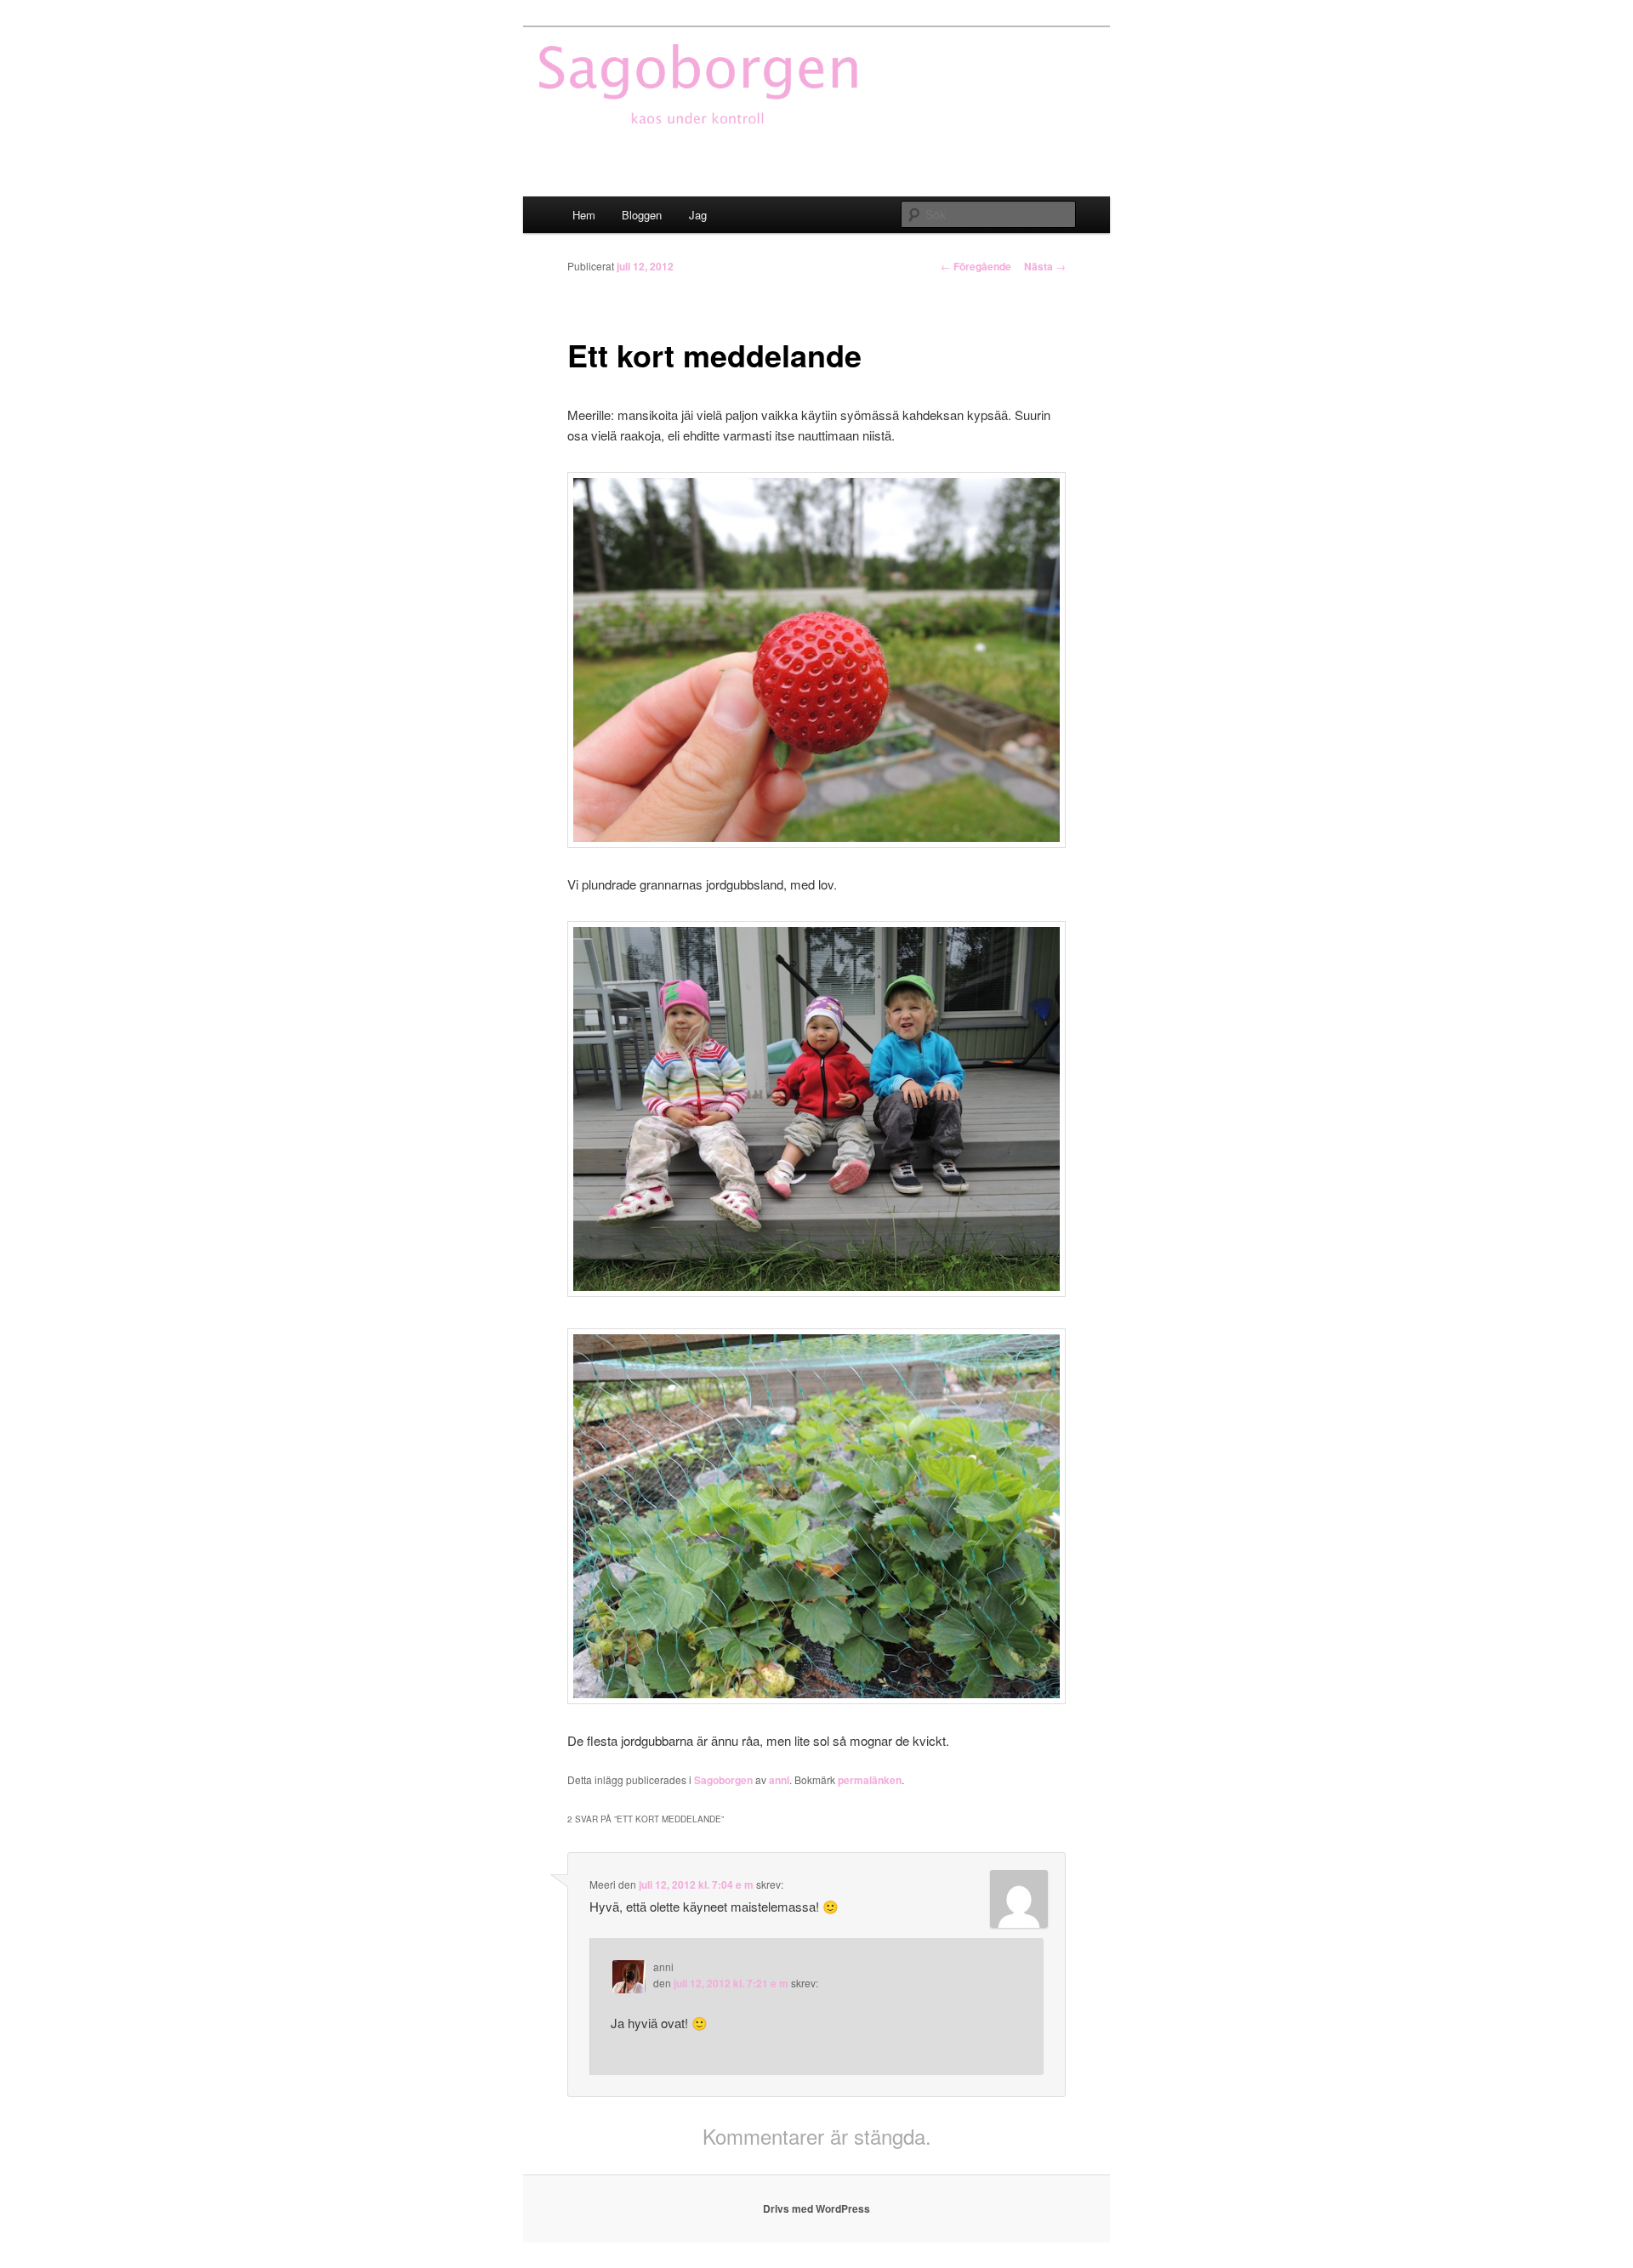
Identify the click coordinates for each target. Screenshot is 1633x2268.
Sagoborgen (723, 1780)
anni (779, 1780)
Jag (698, 215)
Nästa (1045, 266)
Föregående (976, 266)
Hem (584, 215)
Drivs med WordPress (816, 2208)
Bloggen (642, 215)
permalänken (870, 1780)
